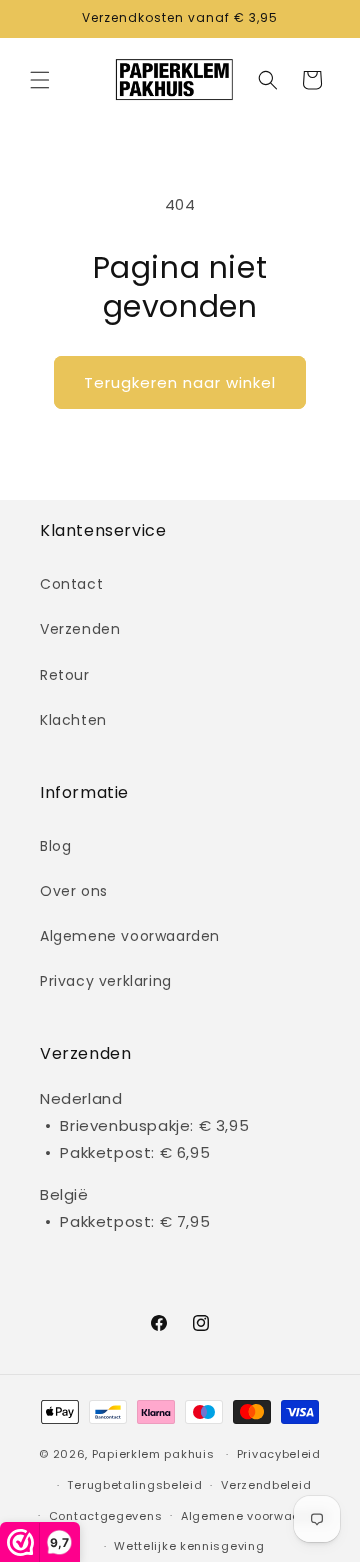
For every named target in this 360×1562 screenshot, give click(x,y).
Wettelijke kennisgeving (189, 1546)
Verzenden (80, 629)
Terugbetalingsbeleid (134, 1485)
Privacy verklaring (106, 981)
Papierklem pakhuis (153, 1454)
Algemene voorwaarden (130, 936)
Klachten (73, 720)
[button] (40, 80)
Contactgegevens (106, 1516)
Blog (55, 846)
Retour (65, 675)
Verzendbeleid (266, 1485)
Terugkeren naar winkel (180, 382)
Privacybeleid (279, 1454)
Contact (71, 584)
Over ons (74, 891)
